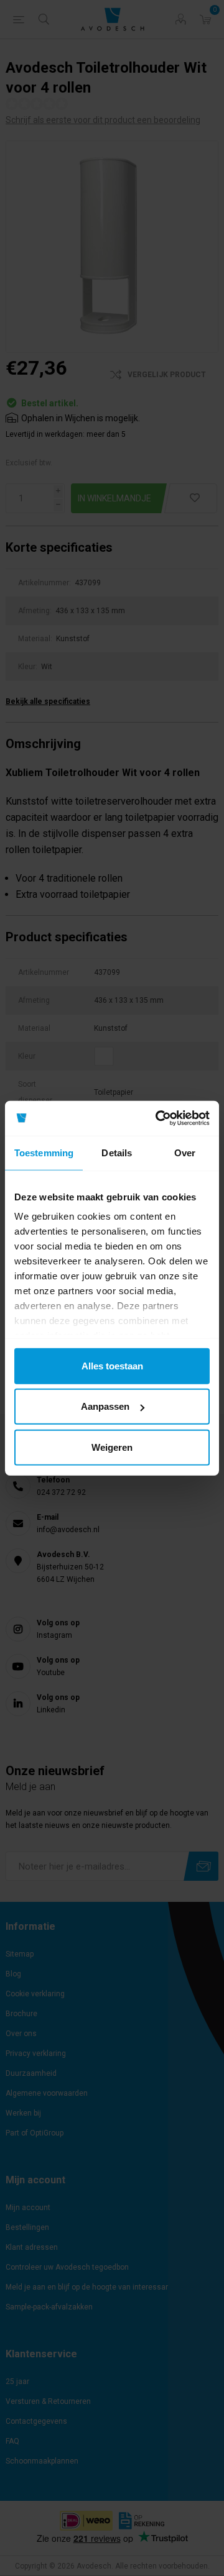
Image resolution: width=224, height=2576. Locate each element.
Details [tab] (117, 1152)
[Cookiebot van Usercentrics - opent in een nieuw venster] (158, 1118)
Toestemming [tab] (44, 1152)
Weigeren (112, 1447)
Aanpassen (105, 1406)
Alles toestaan (112, 1365)
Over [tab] (185, 1152)
